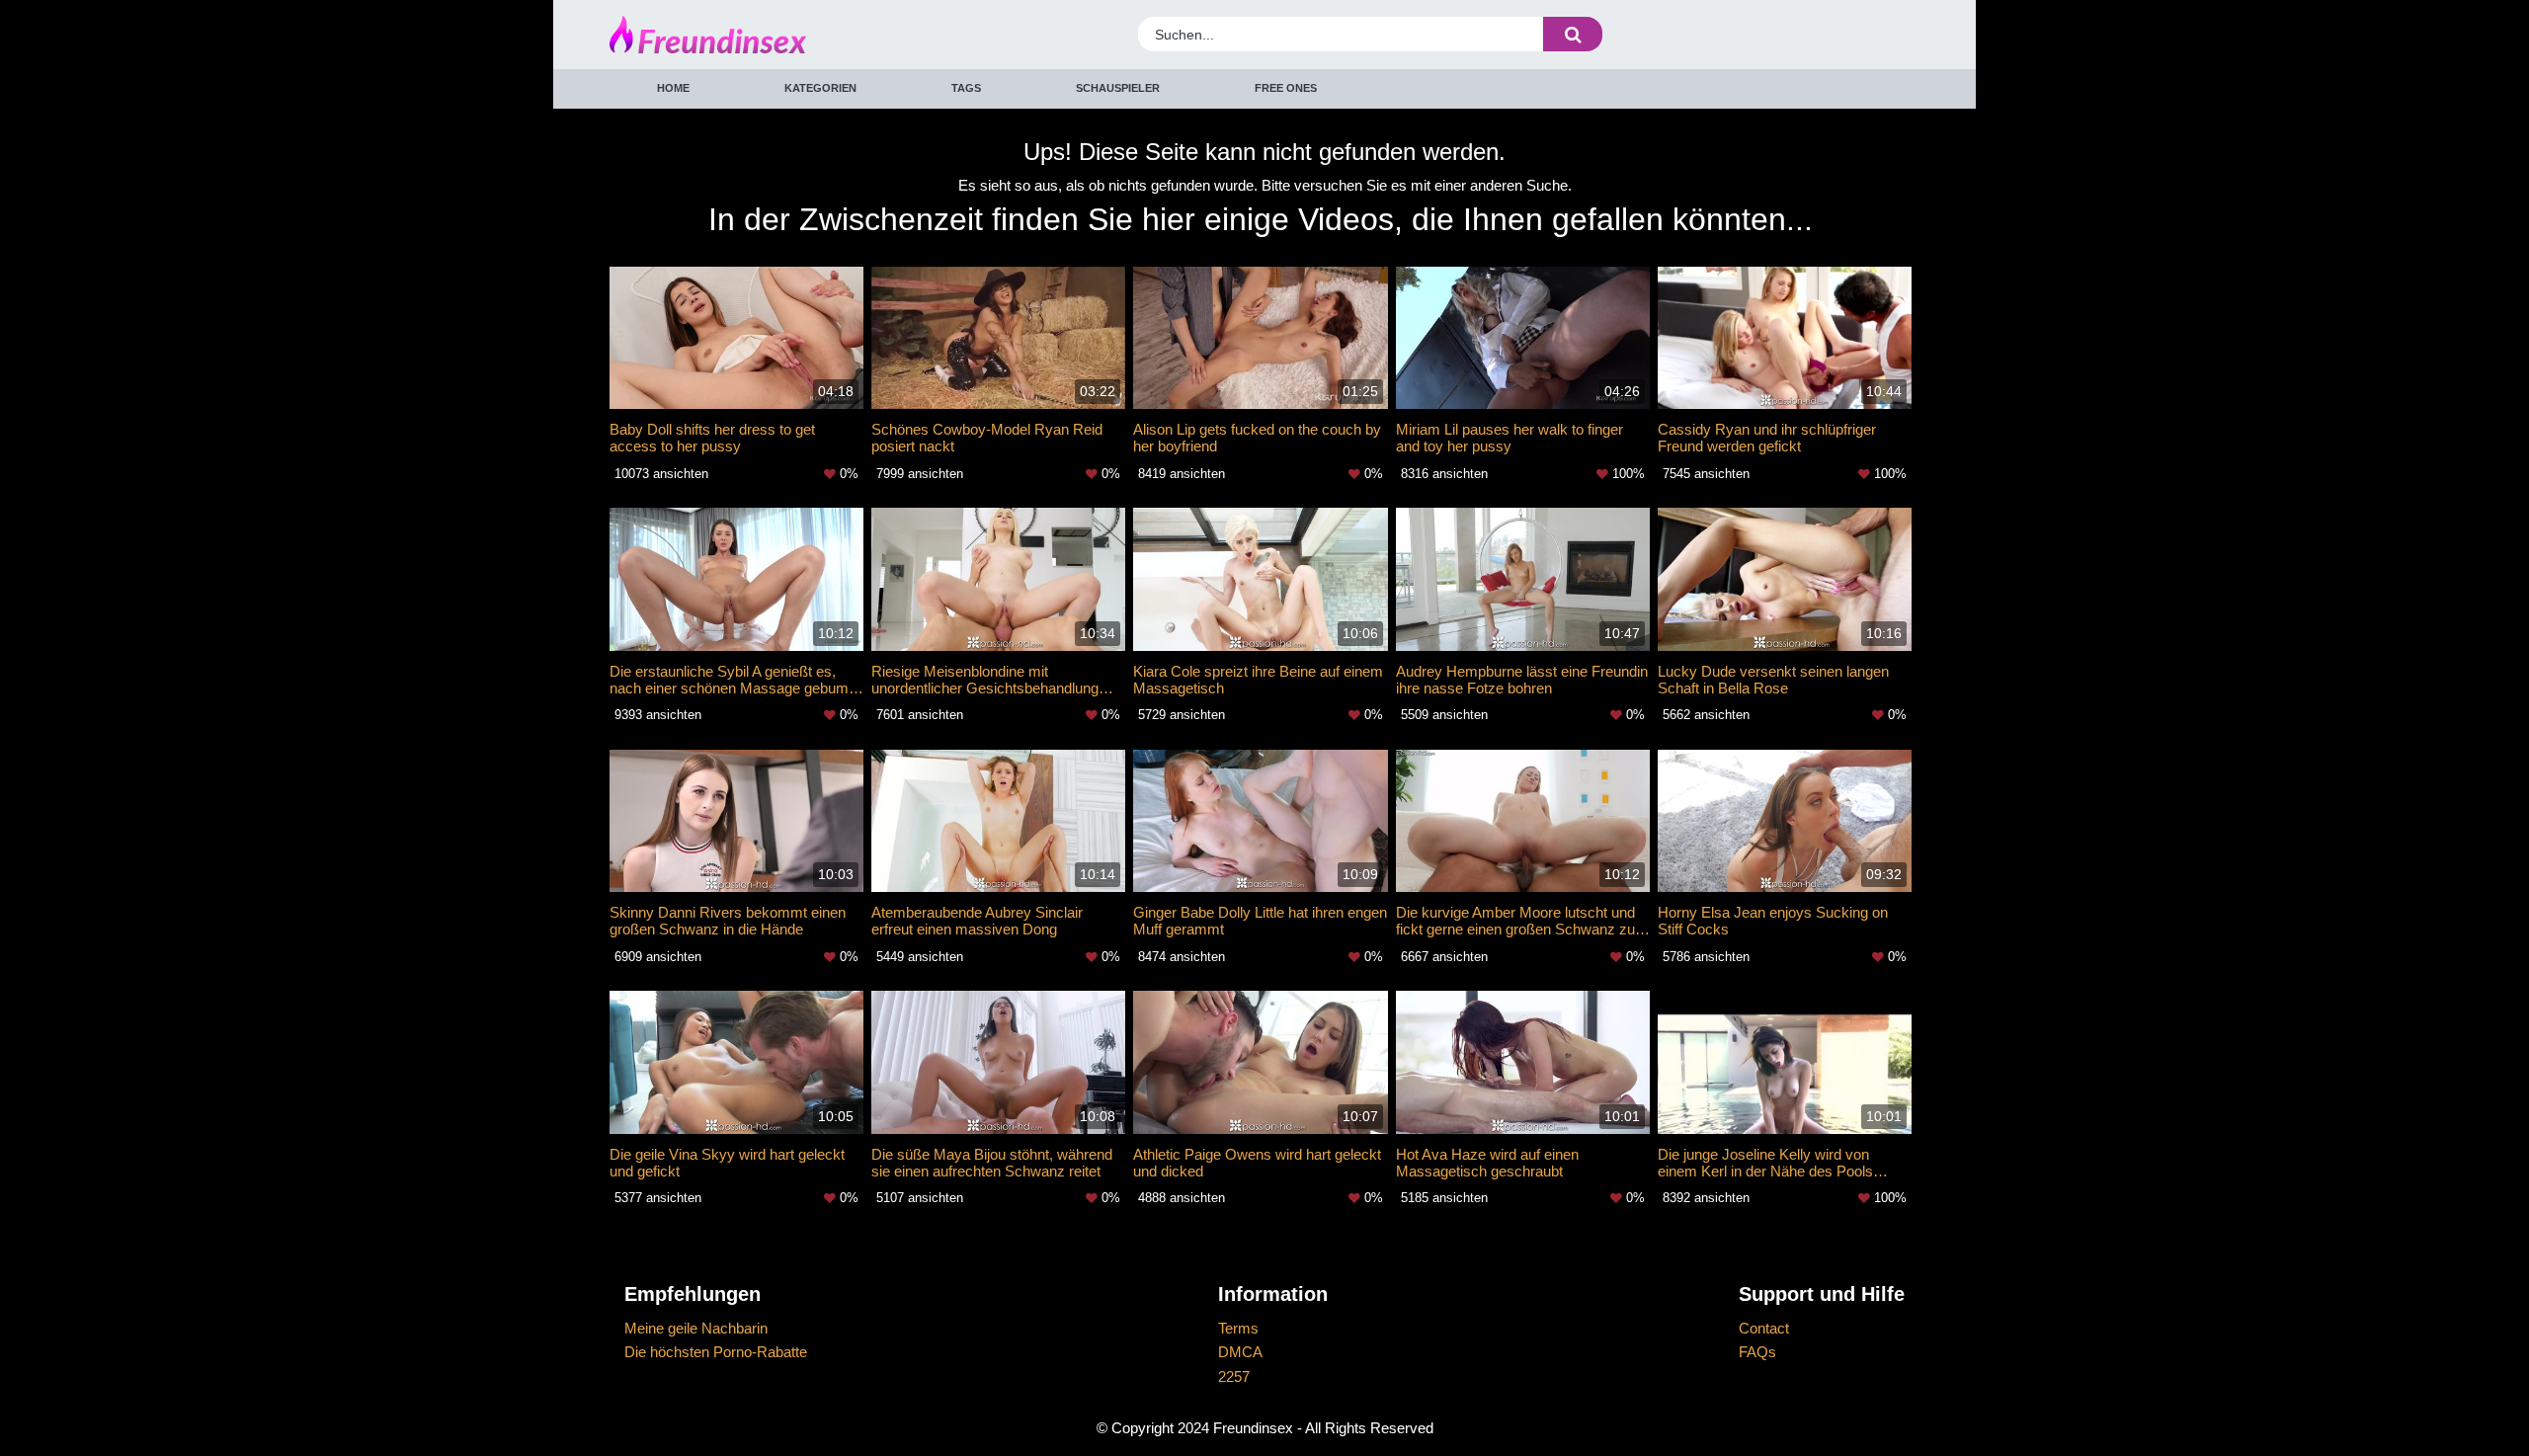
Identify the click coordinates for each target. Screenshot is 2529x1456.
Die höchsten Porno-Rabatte (716, 1352)
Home (673, 88)
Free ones (1286, 88)
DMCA (1240, 1352)
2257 (1234, 1376)
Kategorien (820, 88)
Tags (966, 88)
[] (1573, 34)
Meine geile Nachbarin (696, 1328)
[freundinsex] (774, 35)
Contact (1764, 1328)
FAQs (1757, 1352)
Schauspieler (1118, 88)
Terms (1238, 1328)
